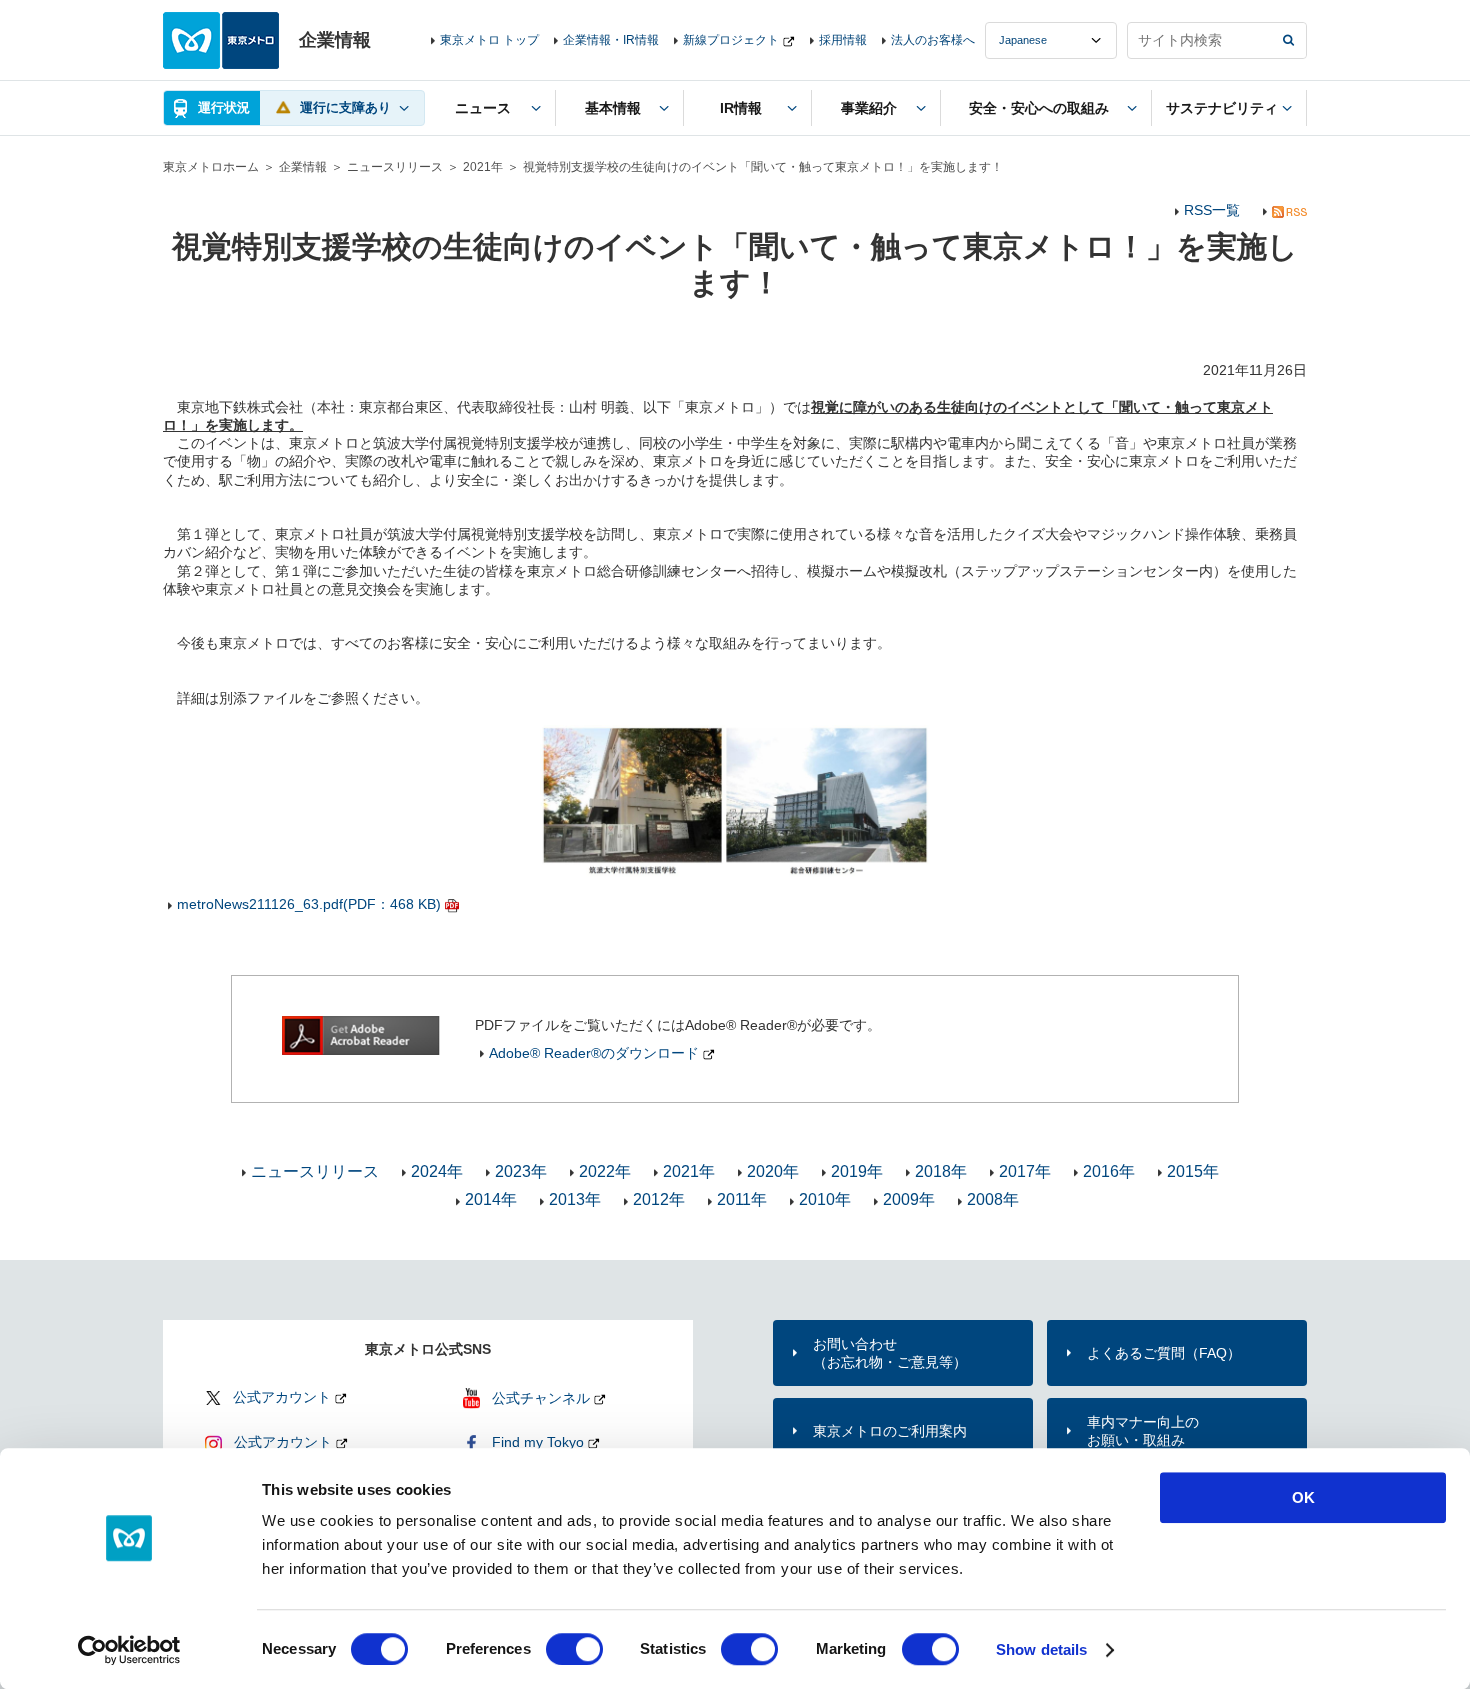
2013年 (575, 1199)
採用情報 (843, 40)
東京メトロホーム (211, 167)
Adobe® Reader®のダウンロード (594, 1053)
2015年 (1193, 1171)
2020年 (773, 1171)
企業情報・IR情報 (611, 40)
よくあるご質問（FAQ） (1164, 1353)
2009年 (909, 1199)
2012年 (659, 1199)
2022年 (605, 1171)
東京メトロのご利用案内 (890, 1431)
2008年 (993, 1199)
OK (1303, 1497)
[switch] (574, 1649)
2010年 (825, 1199)
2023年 (521, 1171)
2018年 (941, 1171)
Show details (1041, 1649)
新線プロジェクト (731, 40)
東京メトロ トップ (489, 40)
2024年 (437, 1171)
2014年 (491, 1199)
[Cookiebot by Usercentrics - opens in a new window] (129, 1650)
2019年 (857, 1171)
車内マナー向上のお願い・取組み (1143, 1431)
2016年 (1109, 1171)
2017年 (1025, 1171)
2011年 (742, 1199)
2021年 (483, 167)
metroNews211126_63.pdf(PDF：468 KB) (309, 904)
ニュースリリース (395, 167)
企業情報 (303, 167)
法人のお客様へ (933, 40)
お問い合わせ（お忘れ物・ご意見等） (890, 1353)
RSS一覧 (1212, 210)
